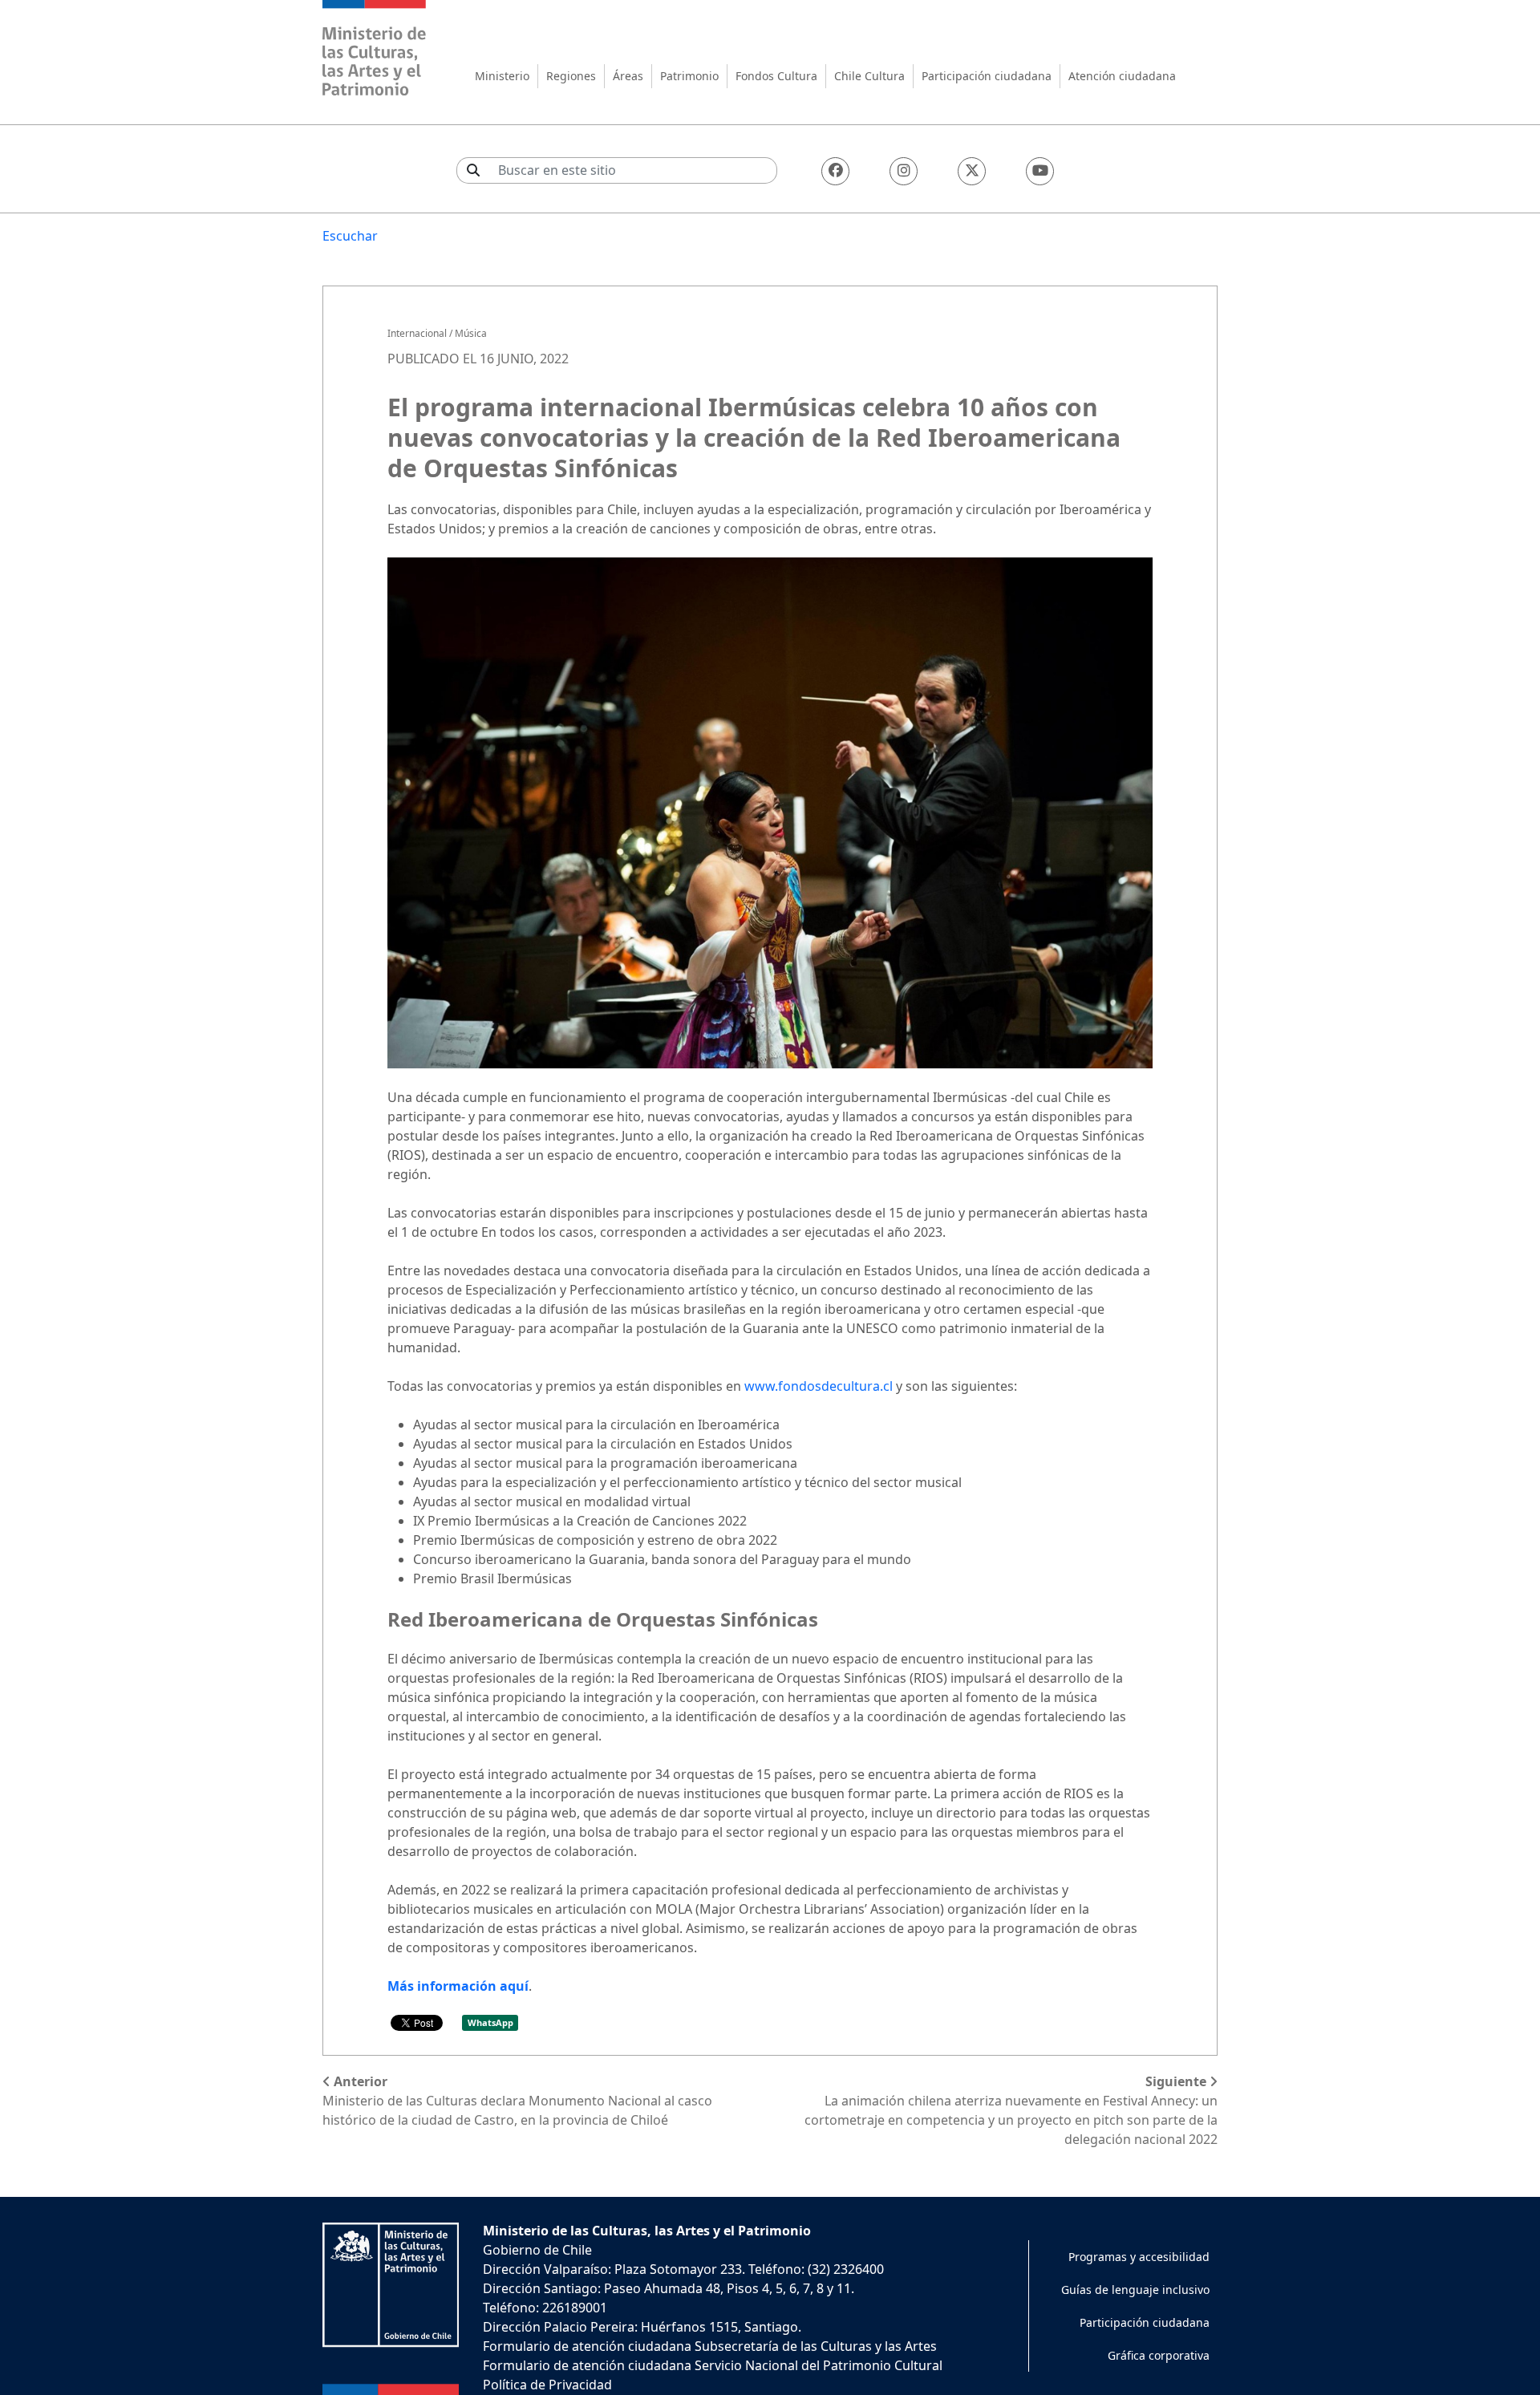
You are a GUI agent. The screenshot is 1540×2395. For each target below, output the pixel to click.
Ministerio (502, 76)
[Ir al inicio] (375, 50)
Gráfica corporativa (1159, 2355)
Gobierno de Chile (537, 2250)
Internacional (417, 333)
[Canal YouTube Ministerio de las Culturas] (1040, 171)
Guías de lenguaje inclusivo (1135, 2290)
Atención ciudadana (1122, 76)
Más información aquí (458, 1986)
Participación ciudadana (987, 76)
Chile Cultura (869, 76)
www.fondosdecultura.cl (819, 1386)
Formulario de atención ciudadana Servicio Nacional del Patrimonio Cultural (713, 2365)
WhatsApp (490, 2022)
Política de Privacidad (547, 2385)
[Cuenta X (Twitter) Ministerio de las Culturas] (972, 171)
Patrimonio (689, 76)
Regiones (571, 76)
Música (471, 333)
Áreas (628, 76)
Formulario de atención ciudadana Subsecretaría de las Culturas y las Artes (710, 2346)
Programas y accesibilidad (1139, 2257)
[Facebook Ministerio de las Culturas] (835, 171)
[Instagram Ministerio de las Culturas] (904, 171)
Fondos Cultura (776, 76)
